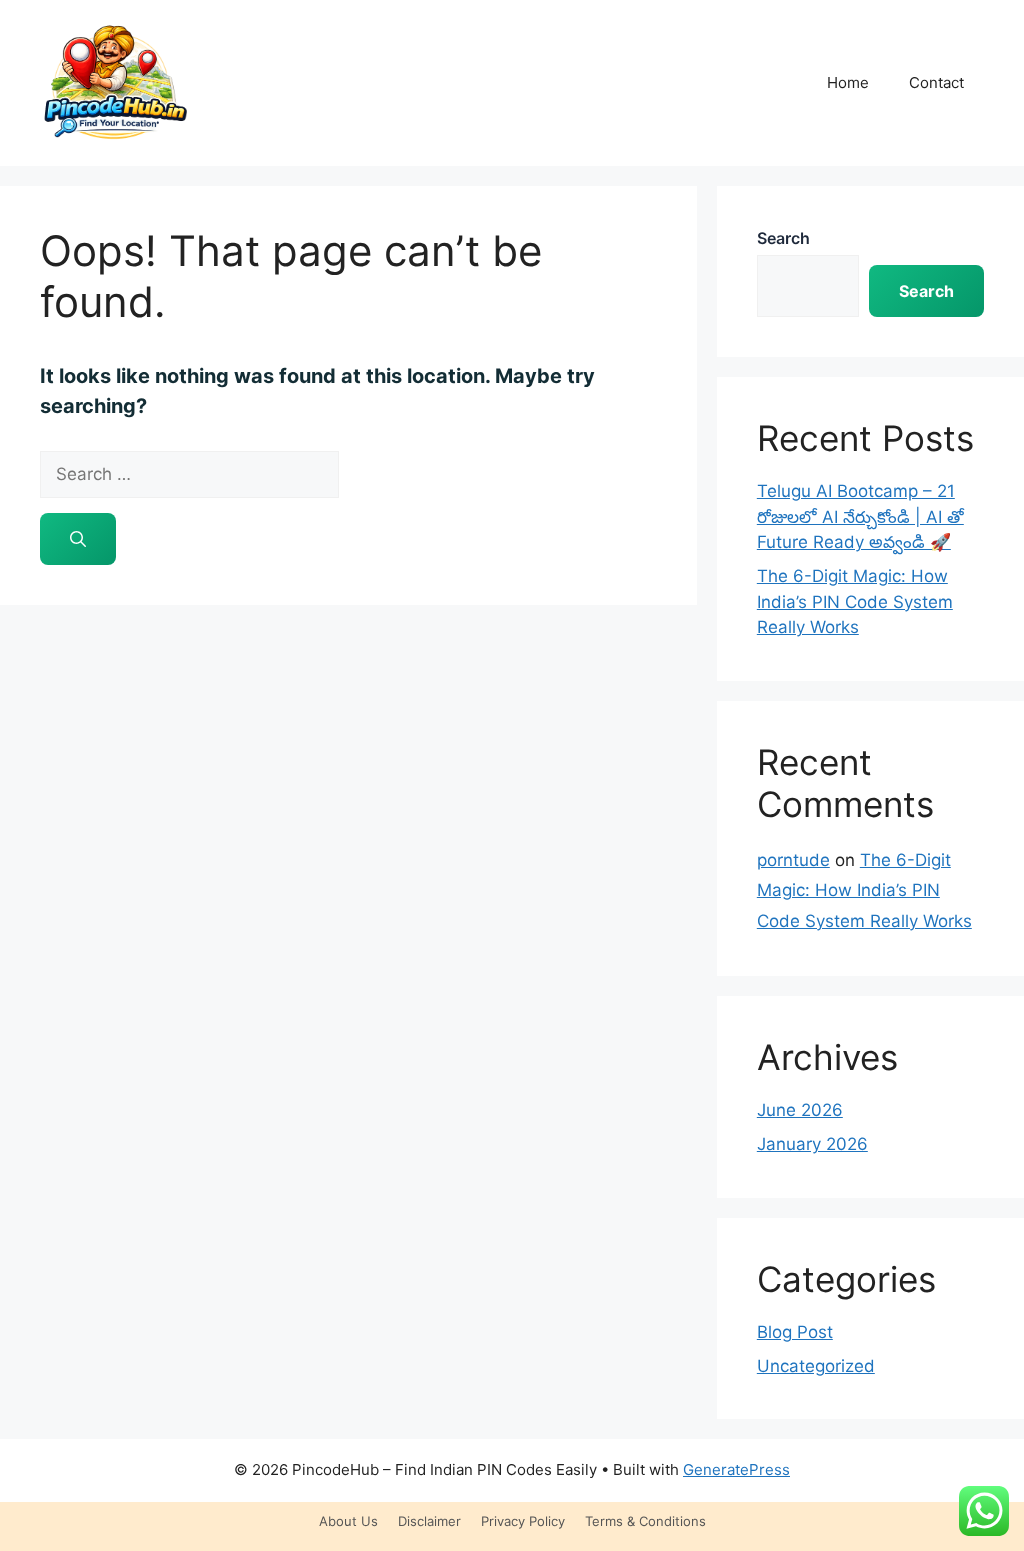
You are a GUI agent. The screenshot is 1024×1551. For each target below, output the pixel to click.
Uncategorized (816, 1366)
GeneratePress (736, 1469)
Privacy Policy (523, 1521)
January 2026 (812, 1144)
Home (848, 82)
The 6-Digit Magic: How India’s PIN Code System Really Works (855, 601)
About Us (348, 1521)
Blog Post (795, 1332)
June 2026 (800, 1110)
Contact (936, 82)
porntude (793, 860)
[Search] (78, 539)
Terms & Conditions (645, 1521)
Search (783, 238)
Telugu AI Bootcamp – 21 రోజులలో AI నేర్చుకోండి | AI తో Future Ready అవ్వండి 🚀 (860, 516)
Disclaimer (429, 1521)
